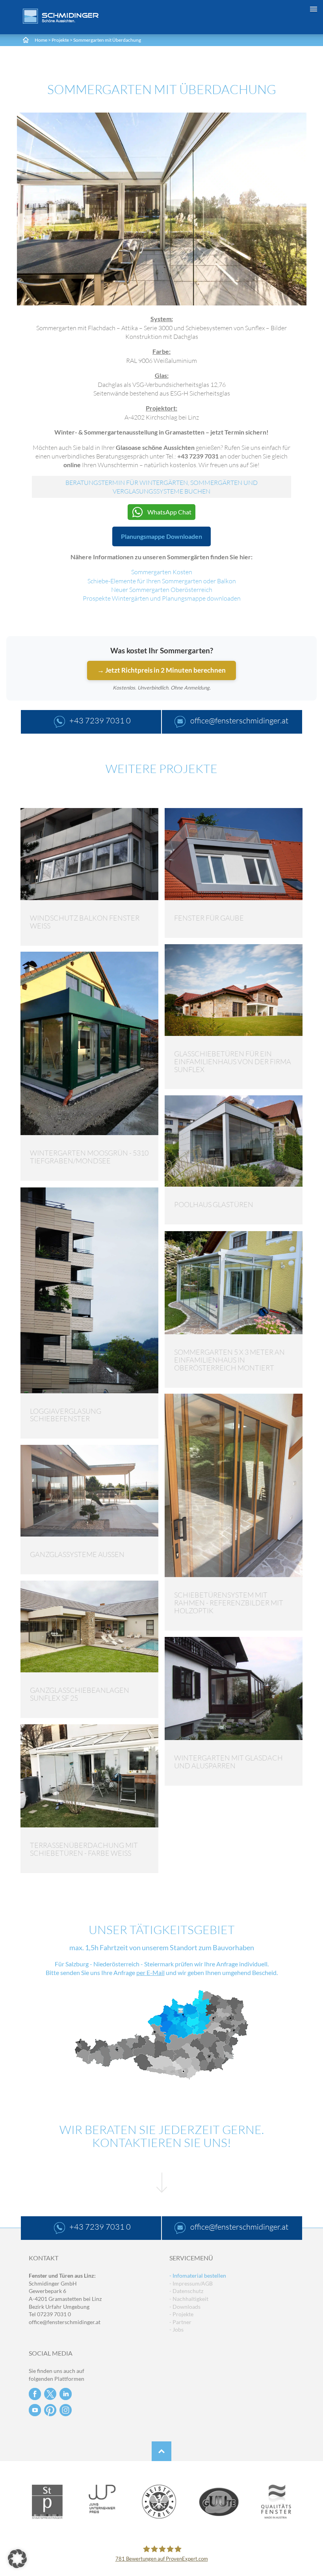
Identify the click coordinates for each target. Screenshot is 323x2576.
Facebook (35, 2394)
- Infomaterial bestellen (198, 2275)
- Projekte (181, 2314)
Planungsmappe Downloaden (161, 536)
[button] (17, 2559)
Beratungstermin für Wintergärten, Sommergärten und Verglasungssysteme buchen (161, 487)
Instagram (66, 2410)
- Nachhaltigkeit (189, 2299)
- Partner (180, 2322)
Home (41, 40)
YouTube (35, 2410)
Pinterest (50, 2410)
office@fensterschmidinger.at (65, 2322)
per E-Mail (150, 1972)
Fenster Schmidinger (61, 16)
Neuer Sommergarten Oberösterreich (162, 590)
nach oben (161, 2451)
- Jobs (176, 2329)
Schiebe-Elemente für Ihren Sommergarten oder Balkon (162, 581)
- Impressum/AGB (191, 2283)
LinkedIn (66, 2394)
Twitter (50, 2394)
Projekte (60, 40)
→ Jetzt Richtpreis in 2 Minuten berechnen (161, 670)
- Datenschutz (186, 2291)
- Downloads (185, 2307)
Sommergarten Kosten (162, 572)
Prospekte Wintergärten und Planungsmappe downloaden (162, 598)
